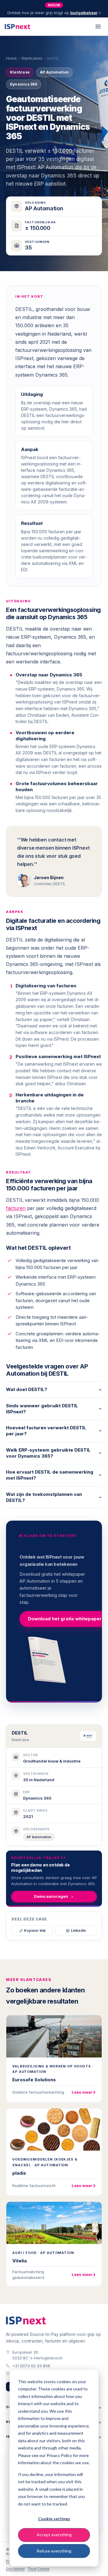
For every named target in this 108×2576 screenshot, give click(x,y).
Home (11, 58)
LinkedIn (78, 1930)
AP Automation (39, 1837)
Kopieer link (35, 1930)
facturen (16, 1208)
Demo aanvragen (51, 1896)
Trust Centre (39, 2569)
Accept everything (54, 2535)
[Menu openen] (98, 27)
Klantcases (32, 58)
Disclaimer (15, 2569)
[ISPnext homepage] (26, 2321)
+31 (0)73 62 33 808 (31, 2366)
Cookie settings (54, 2519)
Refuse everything (54, 2551)
